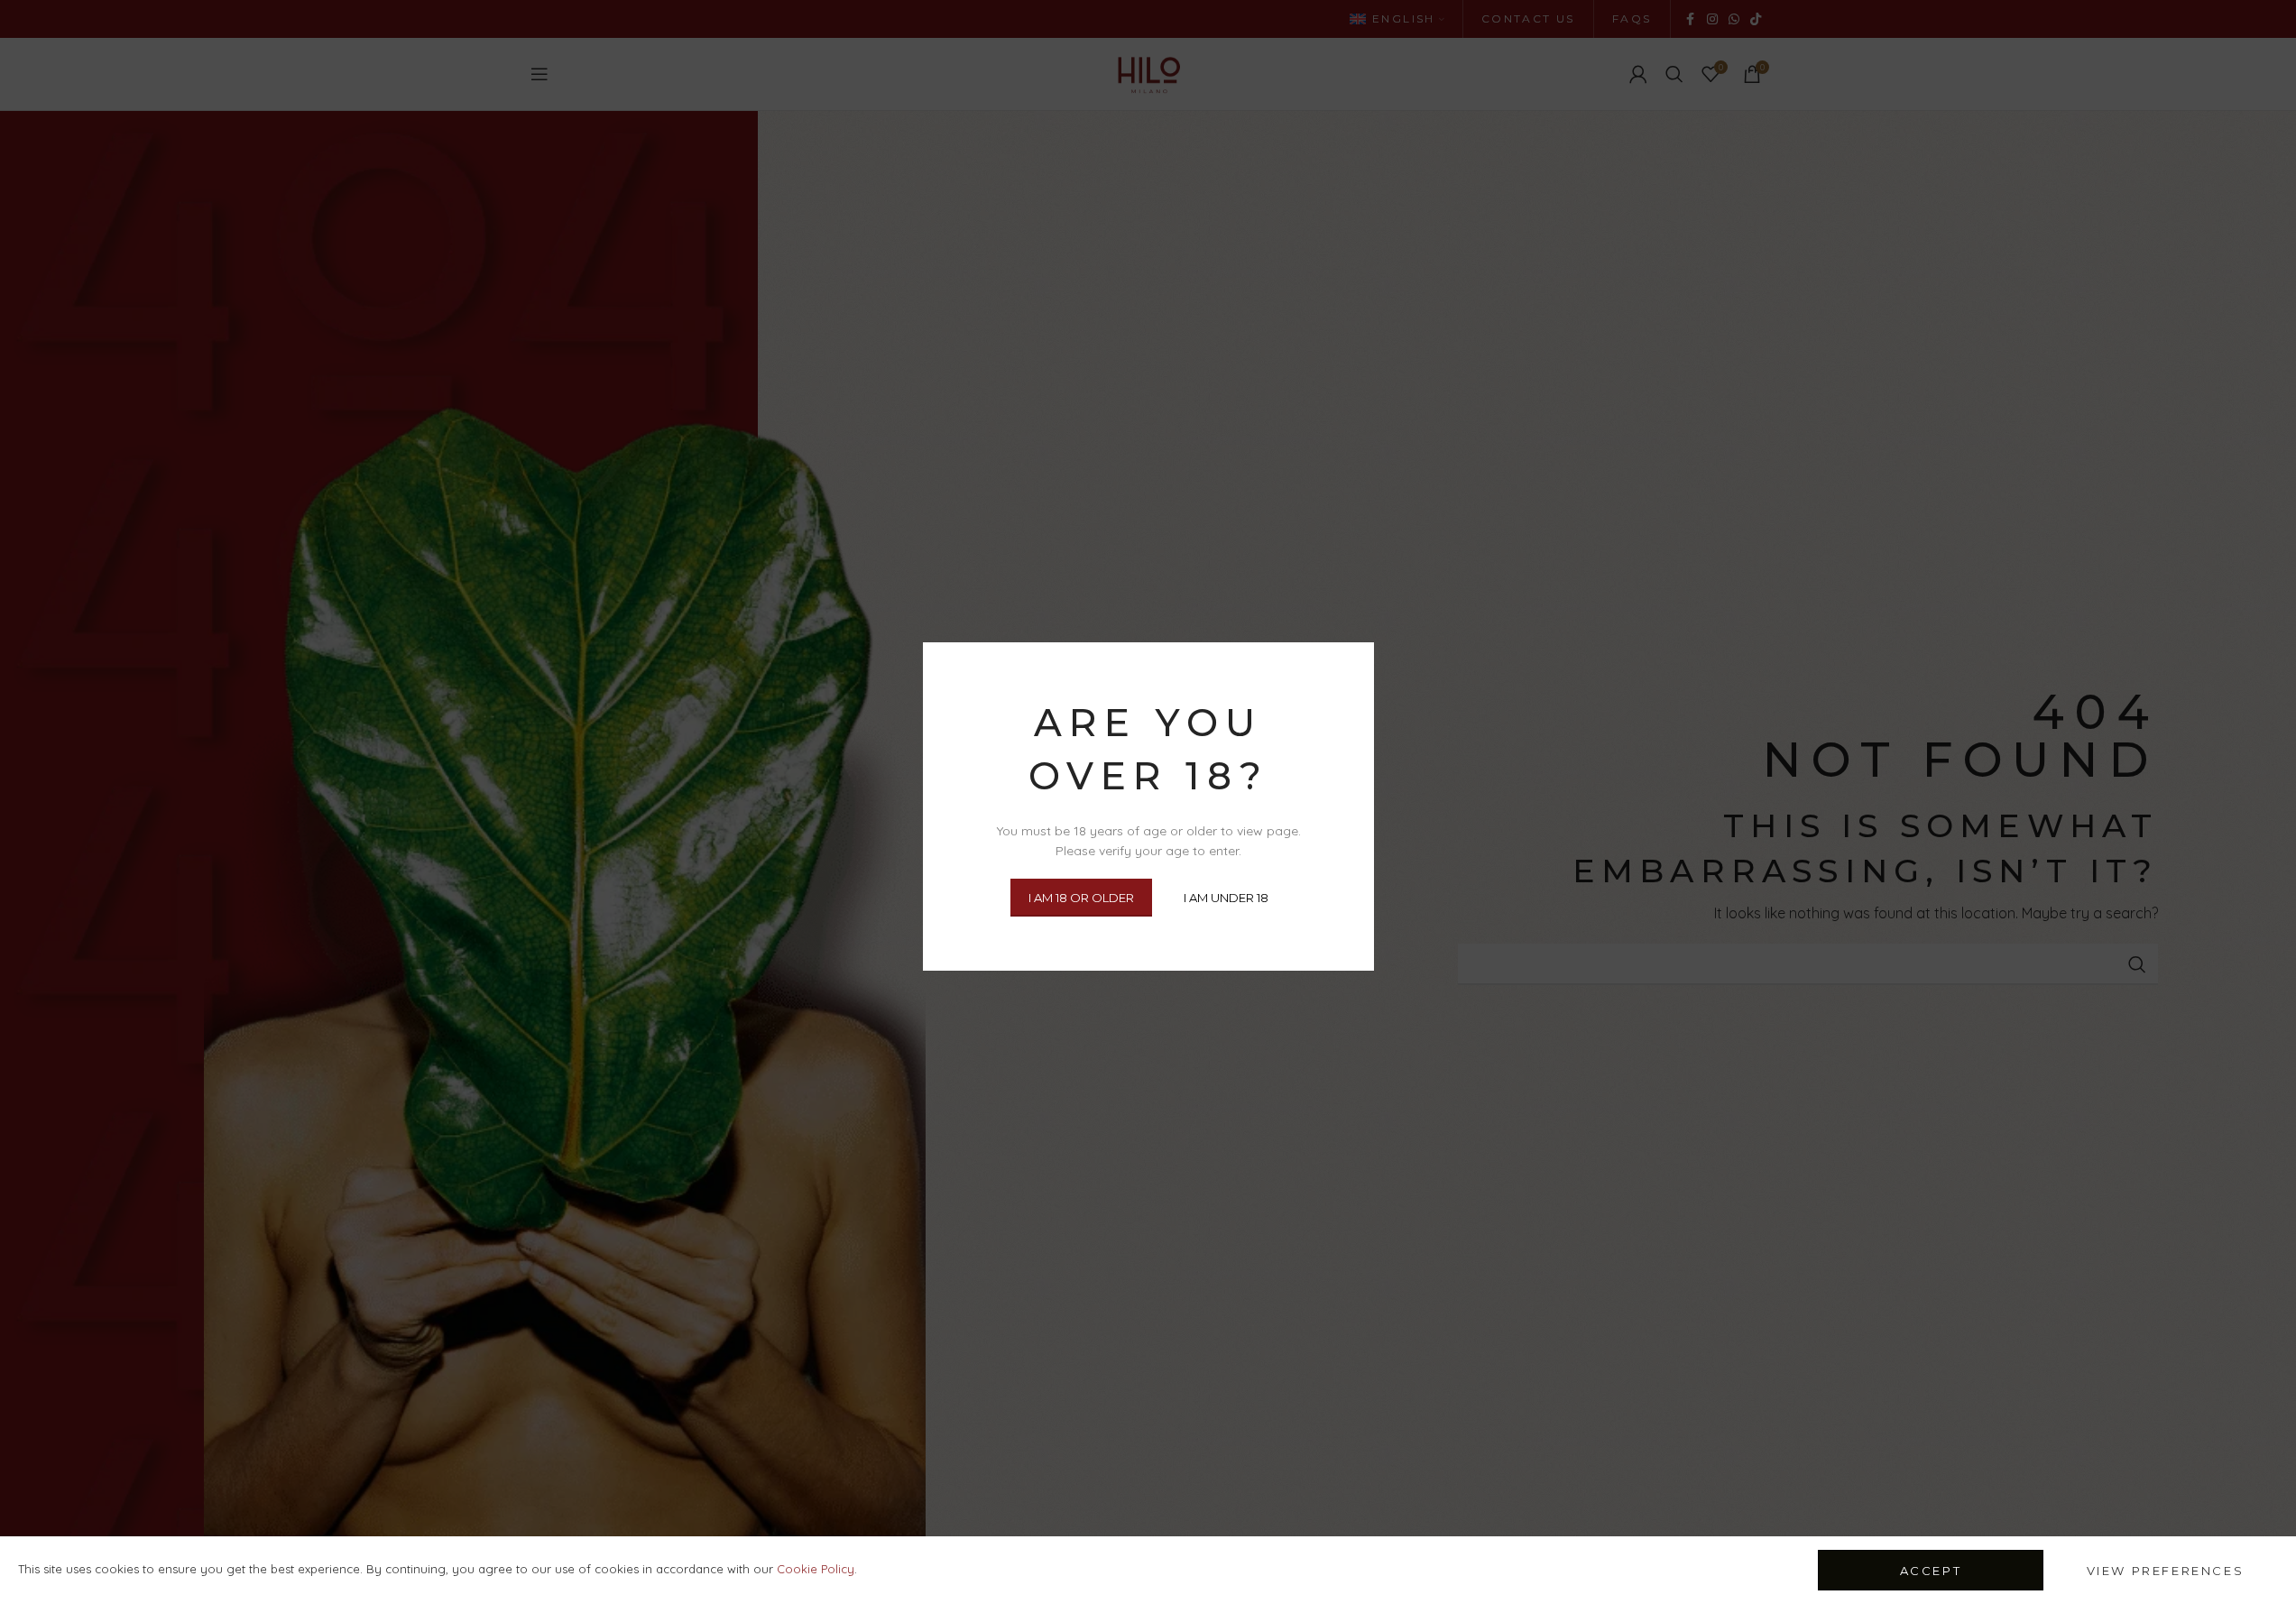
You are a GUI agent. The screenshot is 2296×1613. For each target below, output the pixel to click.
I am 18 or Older (1081, 897)
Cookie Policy (816, 1569)
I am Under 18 (1226, 897)
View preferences (2166, 1571)
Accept (1931, 1571)
